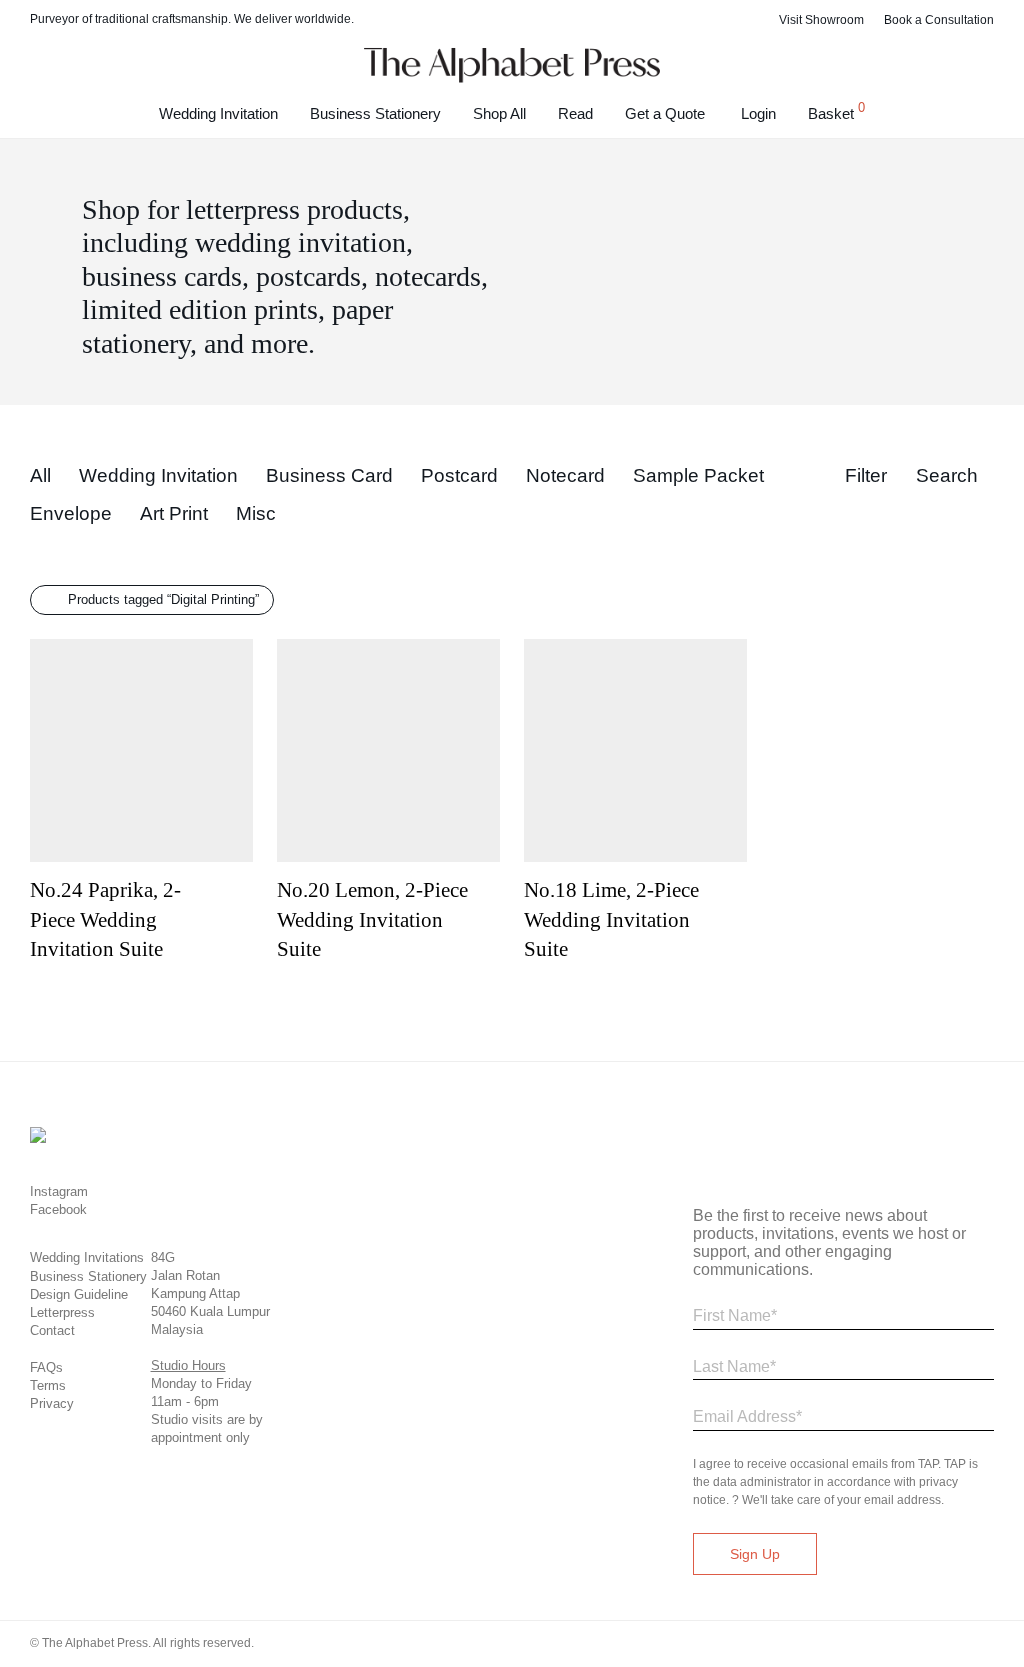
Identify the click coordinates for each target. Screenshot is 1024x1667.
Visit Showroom (821, 20)
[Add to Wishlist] (243, 884)
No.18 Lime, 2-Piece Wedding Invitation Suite (611, 919)
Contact (52, 1330)
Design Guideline (79, 1294)
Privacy (52, 1403)
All (40, 475)
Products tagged (163, 599)
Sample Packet (698, 475)
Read (575, 113)
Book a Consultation (939, 20)
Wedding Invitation (218, 113)
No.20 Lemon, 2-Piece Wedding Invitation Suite (372, 919)
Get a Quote (665, 113)
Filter (866, 475)
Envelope (71, 513)
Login (758, 113)
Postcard (459, 475)
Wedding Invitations (87, 1257)
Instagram (59, 1191)
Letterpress (62, 1312)
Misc (256, 513)
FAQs (46, 1367)
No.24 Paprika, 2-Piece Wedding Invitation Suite (105, 919)
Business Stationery (375, 113)
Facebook (58, 1209)
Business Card (329, 475)
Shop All (499, 113)
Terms (48, 1385)
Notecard (565, 475)
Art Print (174, 513)
